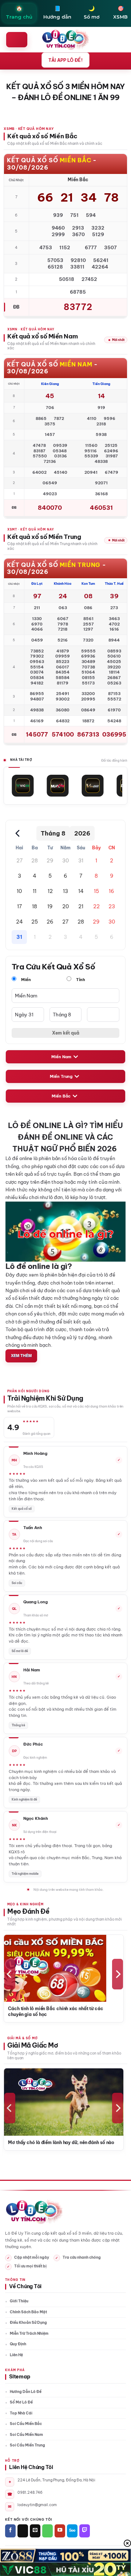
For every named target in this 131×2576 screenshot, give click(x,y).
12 (50, 891)
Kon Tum (88, 584)
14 (81, 891)
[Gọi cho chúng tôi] (47, 2531)
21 (81, 906)
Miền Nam (61, 1057)
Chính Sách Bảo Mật (28, 2312)
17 (19, 906)
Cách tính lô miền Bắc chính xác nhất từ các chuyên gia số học (56, 2011)
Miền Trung (61, 1076)
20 (65, 906)
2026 (82, 833)
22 (96, 906)
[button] (17, 40)
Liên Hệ (16, 2355)
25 (35, 922)
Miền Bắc (61, 1096)
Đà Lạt (37, 584)
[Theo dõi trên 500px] (72, 2531)
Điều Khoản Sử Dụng (28, 2323)
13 (65, 891)
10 (19, 891)
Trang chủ (19, 12)
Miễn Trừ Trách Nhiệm (29, 2333)
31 (81, 861)
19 (50, 906)
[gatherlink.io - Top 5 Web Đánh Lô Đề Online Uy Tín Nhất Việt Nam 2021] (66, 40)
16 (112, 891)
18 (35, 906)
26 (50, 922)
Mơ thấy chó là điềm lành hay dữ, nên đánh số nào (61, 2142)
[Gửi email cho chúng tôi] (35, 2531)
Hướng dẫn (57, 12)
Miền (25, 980)
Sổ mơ (92, 12)
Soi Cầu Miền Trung (27, 2445)
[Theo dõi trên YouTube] (60, 2531)
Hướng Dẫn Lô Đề (26, 2392)
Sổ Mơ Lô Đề (21, 2402)
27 (19, 861)
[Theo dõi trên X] (23, 2531)
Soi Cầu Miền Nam (26, 2435)
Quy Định (18, 2344)
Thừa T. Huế (114, 584)
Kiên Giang (50, 384)
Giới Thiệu (19, 2301)
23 (112, 906)
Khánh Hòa (63, 584)
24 (19, 922)
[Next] (118, 1974)
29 (50, 861)
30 (65, 861)
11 (35, 891)
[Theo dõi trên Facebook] (10, 2531)
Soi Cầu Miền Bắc (26, 2424)
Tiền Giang (101, 384)
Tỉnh (80, 980)
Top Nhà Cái (21, 2413)
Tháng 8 (53, 833)
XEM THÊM (21, 1355)
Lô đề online (19, 1158)
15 (96, 891)
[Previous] (10, 1974)
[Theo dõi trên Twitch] (85, 2531)
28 (35, 861)
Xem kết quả (66, 1033)
